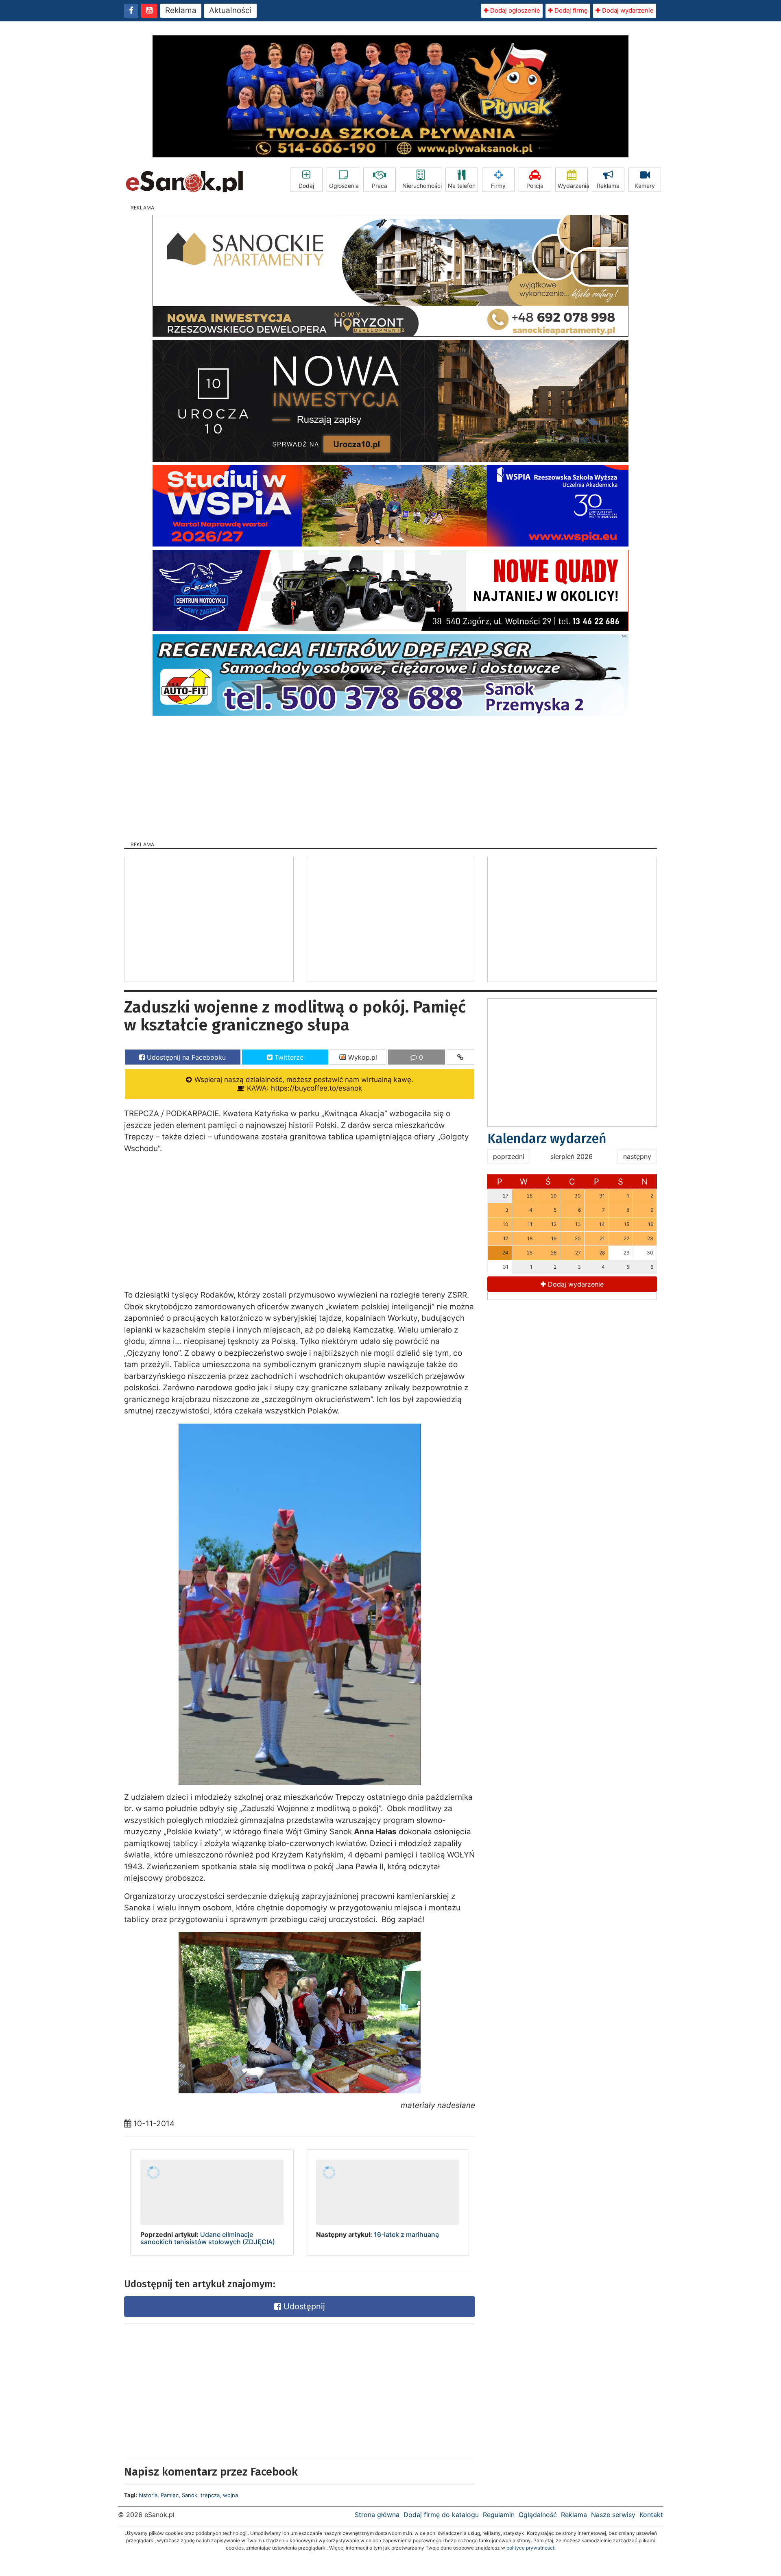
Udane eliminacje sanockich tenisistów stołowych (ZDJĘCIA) (208, 2238)
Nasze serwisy (613, 2515)
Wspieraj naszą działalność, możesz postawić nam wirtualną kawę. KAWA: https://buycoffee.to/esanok (303, 1084)
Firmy (498, 186)
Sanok (190, 2495)
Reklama (181, 10)
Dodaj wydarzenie (627, 10)
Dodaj (306, 186)
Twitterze (288, 1057)
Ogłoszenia (344, 186)
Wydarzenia (573, 186)
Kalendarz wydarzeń (547, 1139)
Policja (535, 186)
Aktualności (230, 10)
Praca (380, 186)
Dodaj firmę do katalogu (441, 2515)
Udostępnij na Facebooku (185, 1057)
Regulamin (499, 2515)
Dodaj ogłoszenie (514, 10)
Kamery (645, 186)
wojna (230, 2495)
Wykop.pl (362, 1057)
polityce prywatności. (531, 2548)
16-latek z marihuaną (406, 2234)
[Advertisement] (390, 776)
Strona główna (377, 2515)
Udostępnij (303, 2306)
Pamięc (170, 2495)
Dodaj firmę (570, 10)
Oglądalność (538, 2515)
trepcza (210, 2495)
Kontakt (651, 2515)
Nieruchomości (422, 186)
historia (148, 2495)
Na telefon (462, 186)
